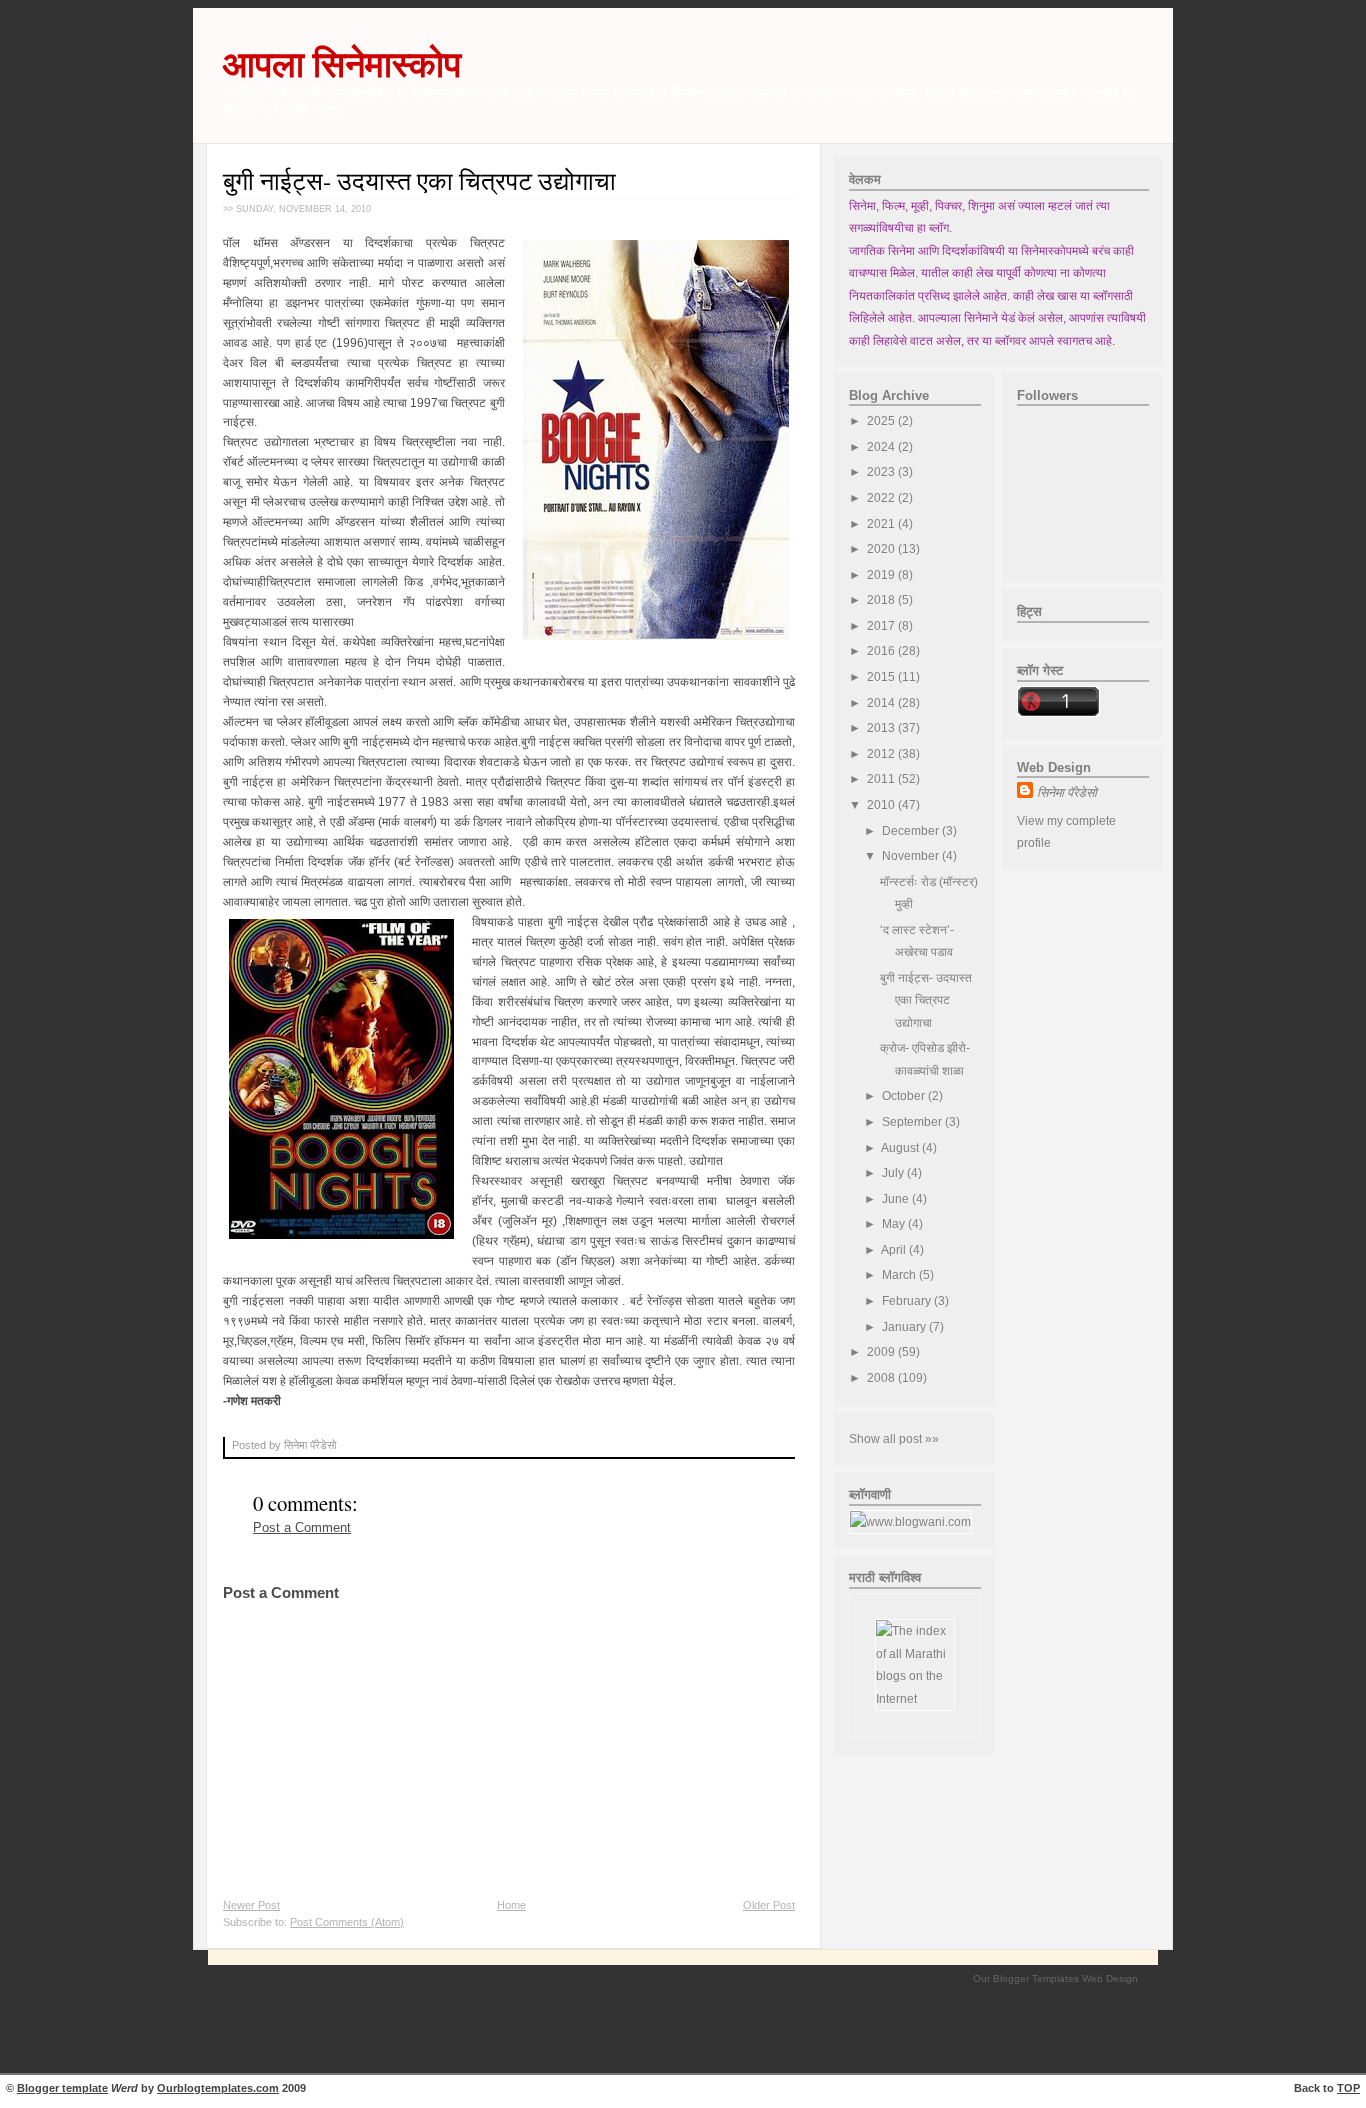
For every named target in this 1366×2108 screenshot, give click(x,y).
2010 (882, 805)
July (894, 1173)
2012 (882, 754)
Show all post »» (894, 1439)
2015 (882, 677)
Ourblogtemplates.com (218, 2088)
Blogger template (62, 2088)
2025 (882, 421)
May (895, 1224)
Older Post (769, 1905)
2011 (882, 779)
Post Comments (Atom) (347, 1922)
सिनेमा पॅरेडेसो (1067, 793)
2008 (882, 1378)
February (908, 1301)
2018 (882, 600)
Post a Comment (302, 1528)
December (912, 831)
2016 (882, 651)
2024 (882, 447)
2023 (882, 472)
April (895, 1250)
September (913, 1122)
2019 (882, 575)
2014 (882, 703)
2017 (882, 626)
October (905, 1096)
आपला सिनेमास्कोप (342, 64)
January (905, 1327)
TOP (1348, 2088)
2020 (882, 549)
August (901, 1148)
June (897, 1199)
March (900, 1275)
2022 (882, 498)
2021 (882, 524)
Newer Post (251, 1905)
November (912, 856)
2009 (882, 1352)
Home (511, 1905)
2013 (882, 728)
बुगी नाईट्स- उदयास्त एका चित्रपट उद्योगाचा (419, 180)
